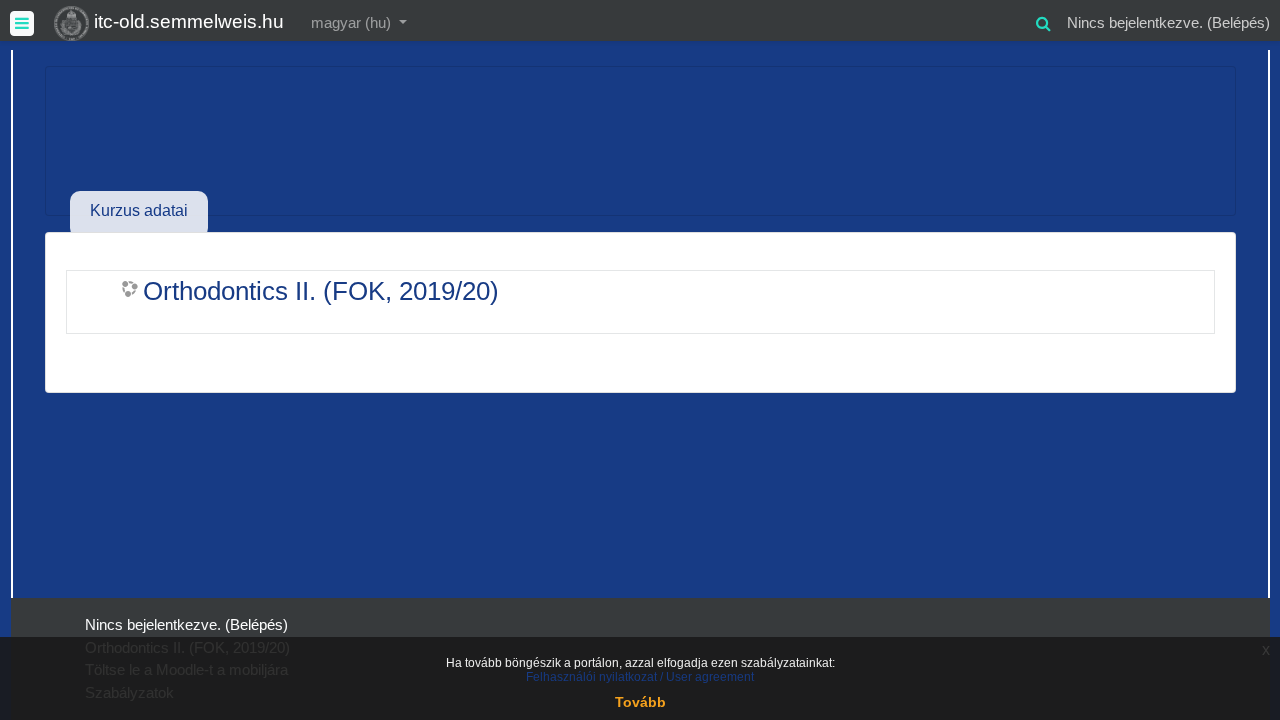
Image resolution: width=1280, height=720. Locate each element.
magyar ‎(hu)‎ (353, 22)
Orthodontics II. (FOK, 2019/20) (321, 291)
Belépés (1238, 22)
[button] (1043, 20)
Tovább (640, 702)
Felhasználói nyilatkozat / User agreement (640, 677)
